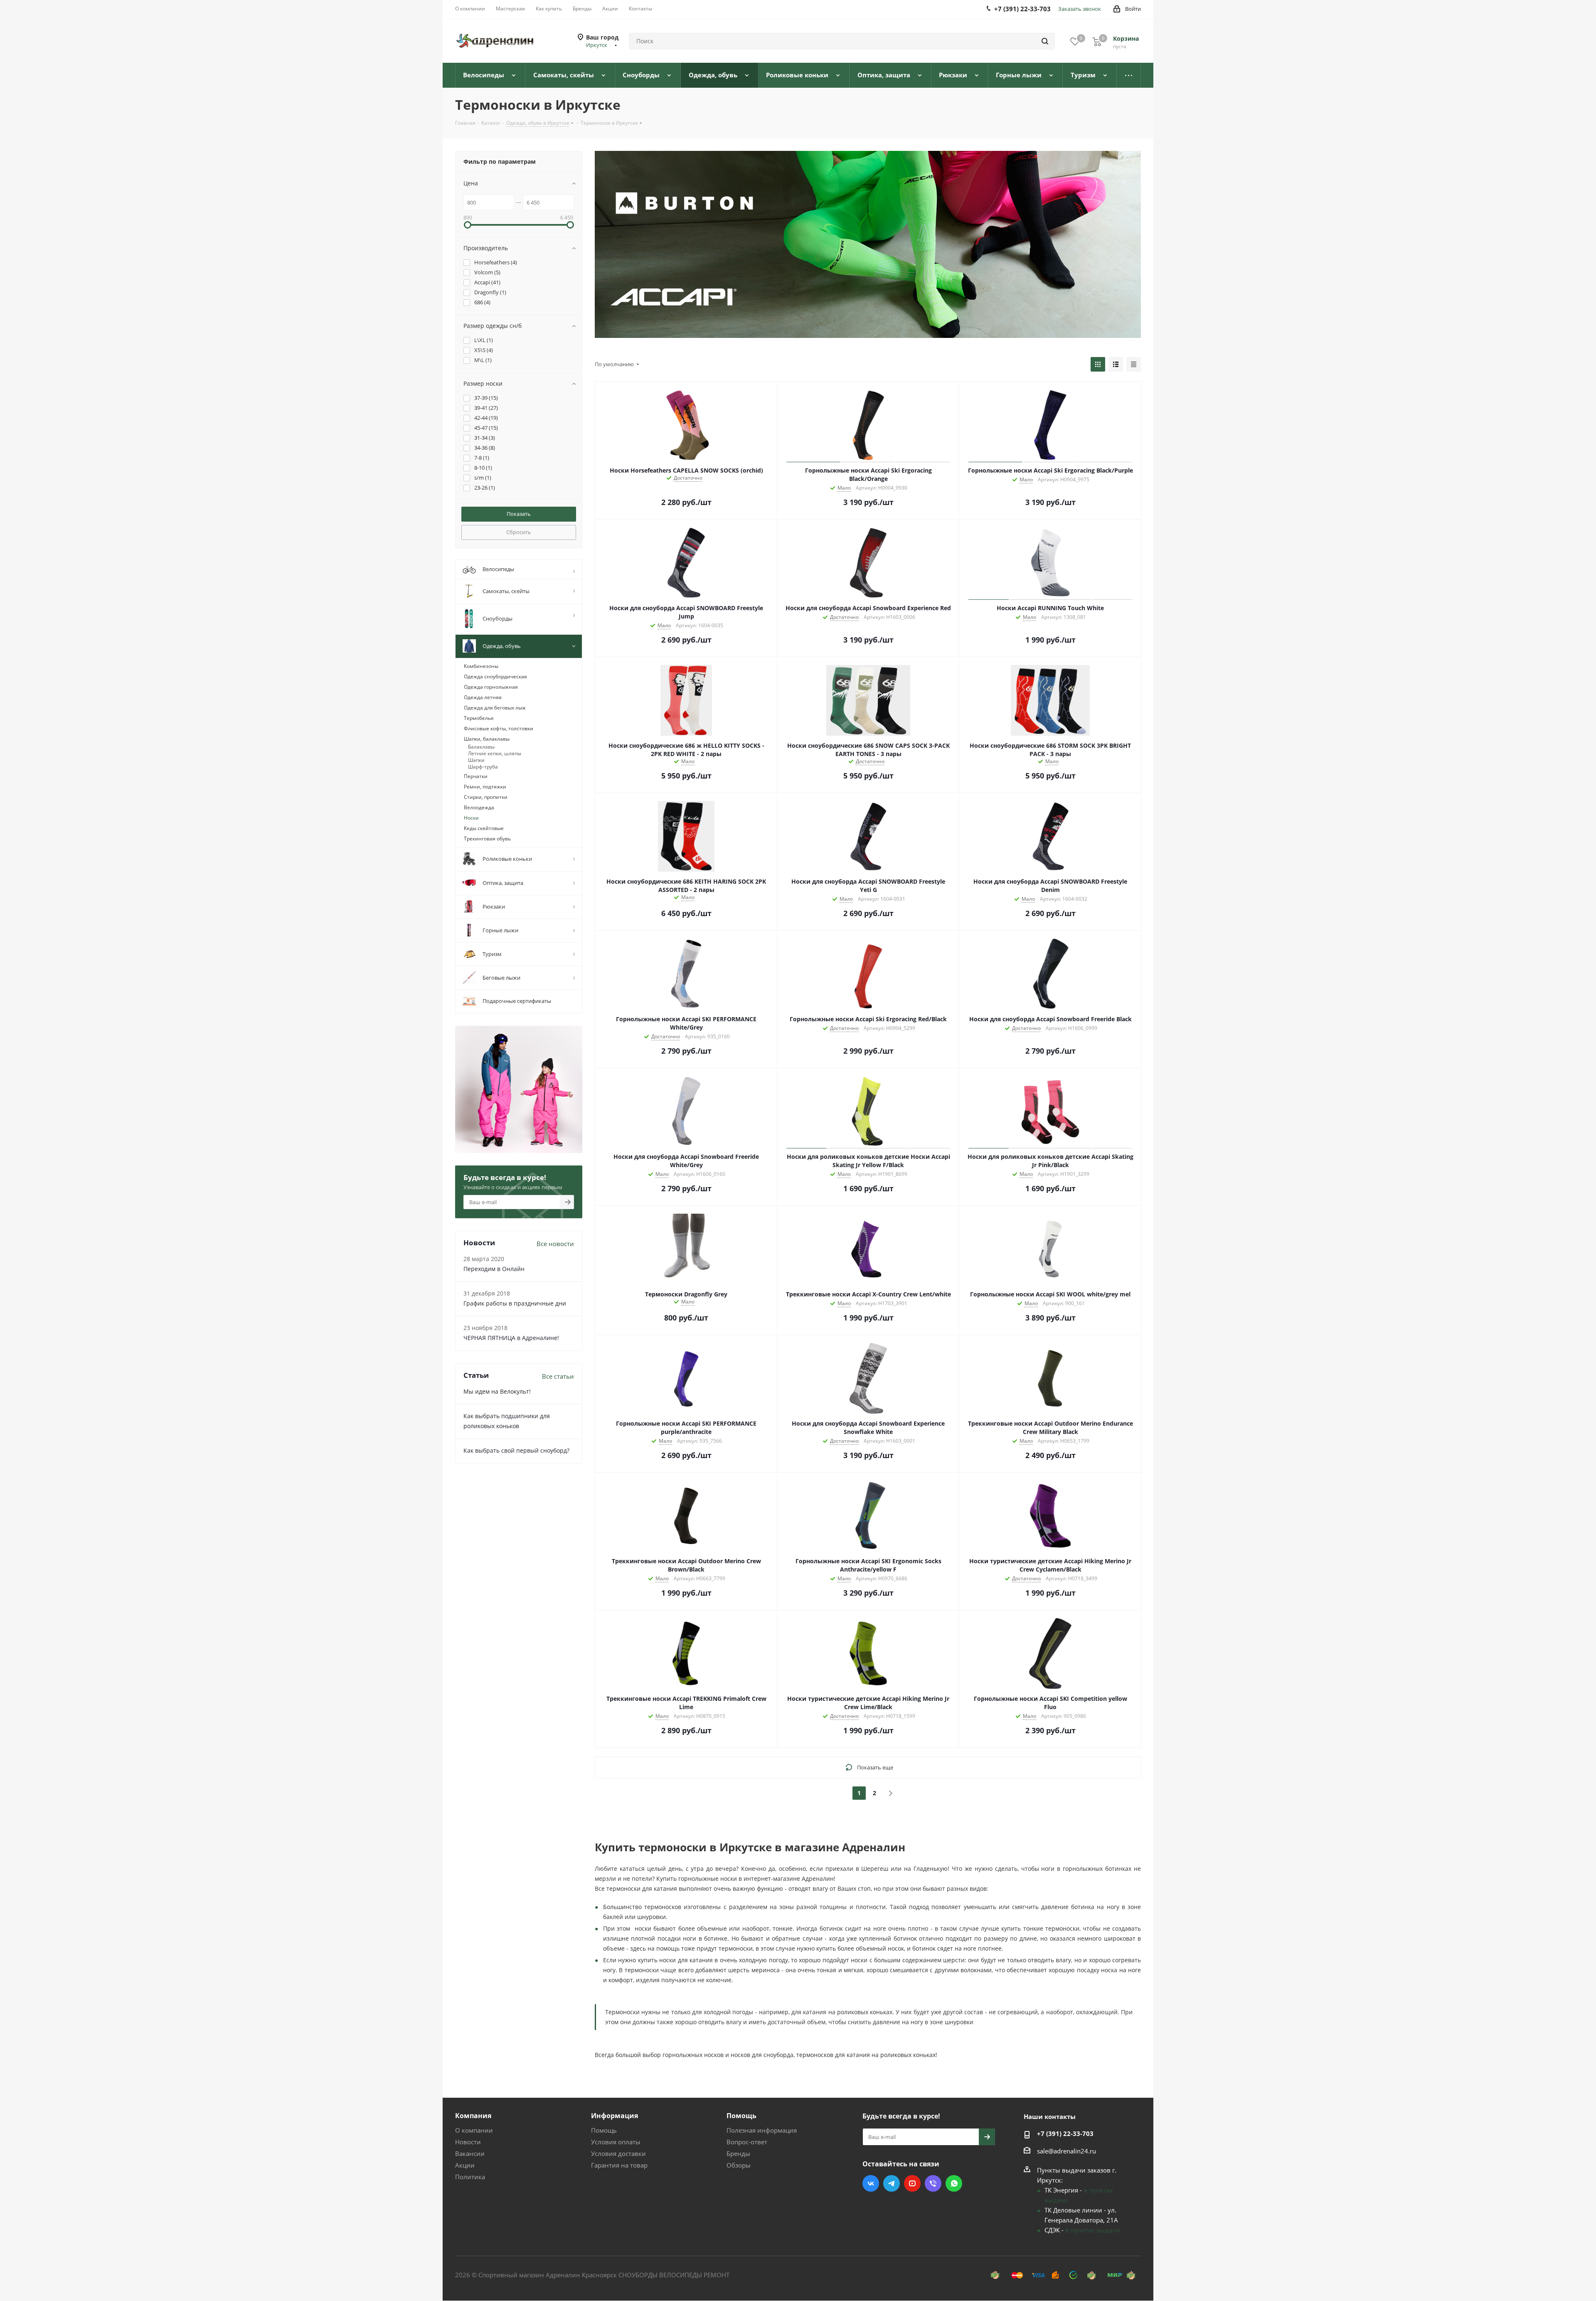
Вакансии (470, 2153)
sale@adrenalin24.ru (1066, 2151)
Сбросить (519, 532)
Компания (473, 2116)
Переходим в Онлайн (494, 1269)
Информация (615, 2116)
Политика (470, 2177)
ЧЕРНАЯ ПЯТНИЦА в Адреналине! (511, 1338)
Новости (468, 2142)
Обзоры (739, 2165)
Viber (933, 2183)
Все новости (555, 1244)
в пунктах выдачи (1093, 2230)
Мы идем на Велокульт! (497, 1391)
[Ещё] (1129, 75)
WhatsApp (954, 2183)
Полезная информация (762, 2130)
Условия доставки (618, 2153)
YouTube (912, 2183)
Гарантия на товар (619, 2165)
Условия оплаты (616, 2142)
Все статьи (558, 1376)
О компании (474, 2130)
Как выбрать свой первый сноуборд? (516, 1450)
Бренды (738, 2153)
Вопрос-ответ (747, 2142)
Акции (465, 2165)
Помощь (604, 2130)
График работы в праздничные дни (515, 1303)
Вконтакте (871, 2183)
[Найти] (1045, 41)
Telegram (892, 2183)
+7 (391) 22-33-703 (1065, 2133)
